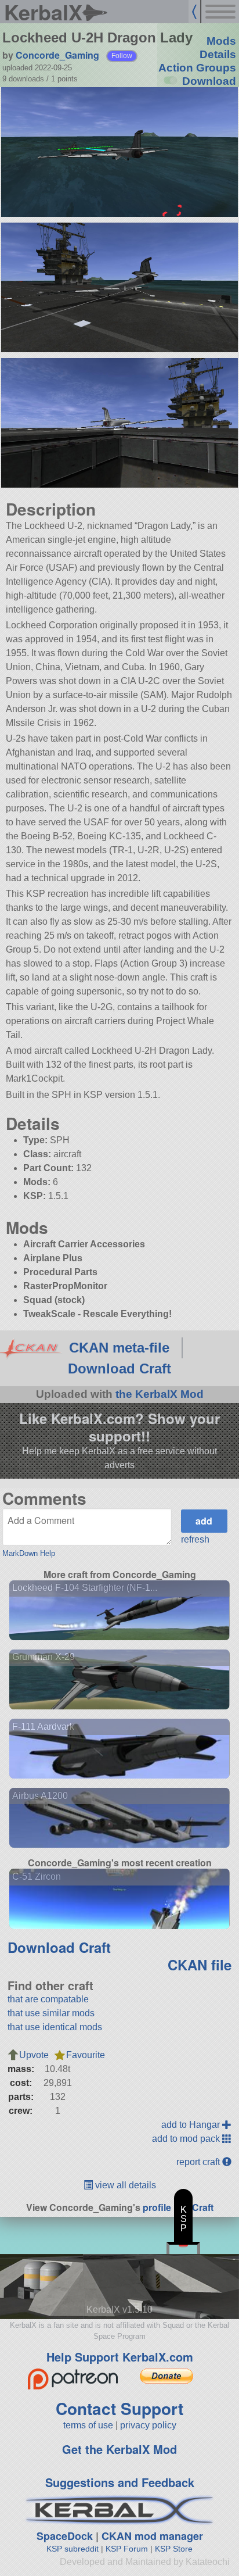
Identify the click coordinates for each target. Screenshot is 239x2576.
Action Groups (197, 68)
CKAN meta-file (119, 1348)
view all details (124, 2185)
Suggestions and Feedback (120, 2482)
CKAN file (200, 1965)
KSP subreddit (73, 2549)
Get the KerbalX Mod (119, 2449)
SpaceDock (65, 2536)
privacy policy (148, 2425)
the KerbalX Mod (160, 1394)
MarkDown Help (29, 1553)
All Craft (196, 2207)
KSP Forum (127, 2549)
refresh (195, 1539)
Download (209, 81)
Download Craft (119, 1368)
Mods (221, 41)
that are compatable (48, 1999)
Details (218, 54)
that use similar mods (51, 2013)
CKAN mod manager (152, 2536)
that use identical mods (55, 2027)
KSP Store (174, 2549)
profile (157, 2207)
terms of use (88, 2425)
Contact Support (119, 2408)
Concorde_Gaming (57, 55)
